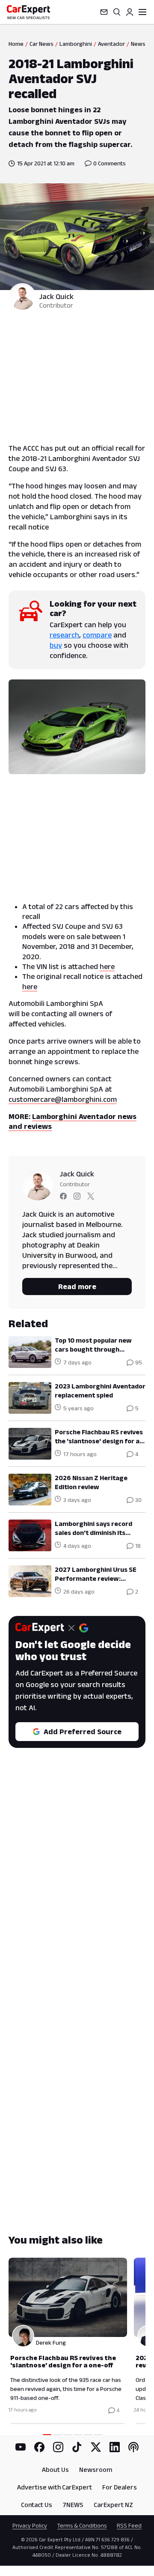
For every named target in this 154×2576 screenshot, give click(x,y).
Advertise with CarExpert (55, 2487)
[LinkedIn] (115, 2447)
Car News (41, 44)
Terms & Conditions (82, 2525)
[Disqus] (77, 1893)
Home (16, 44)
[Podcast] (133, 2447)
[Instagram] (58, 2447)
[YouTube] (21, 2447)
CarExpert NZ (113, 2505)
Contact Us (37, 2505)
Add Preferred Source (83, 1732)
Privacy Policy (30, 2525)
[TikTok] (77, 2447)
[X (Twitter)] (96, 2447)
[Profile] (130, 12)
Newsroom (96, 2470)
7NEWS (73, 2505)
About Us (55, 2470)
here (107, 966)
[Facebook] (39, 2447)
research (64, 635)
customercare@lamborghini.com (63, 1099)
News (138, 44)
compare (97, 635)
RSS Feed (129, 2525)
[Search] (117, 12)
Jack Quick (56, 296)
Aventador (111, 44)
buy (56, 645)
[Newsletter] (104, 12)
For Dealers (120, 2487)
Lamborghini (76, 44)
